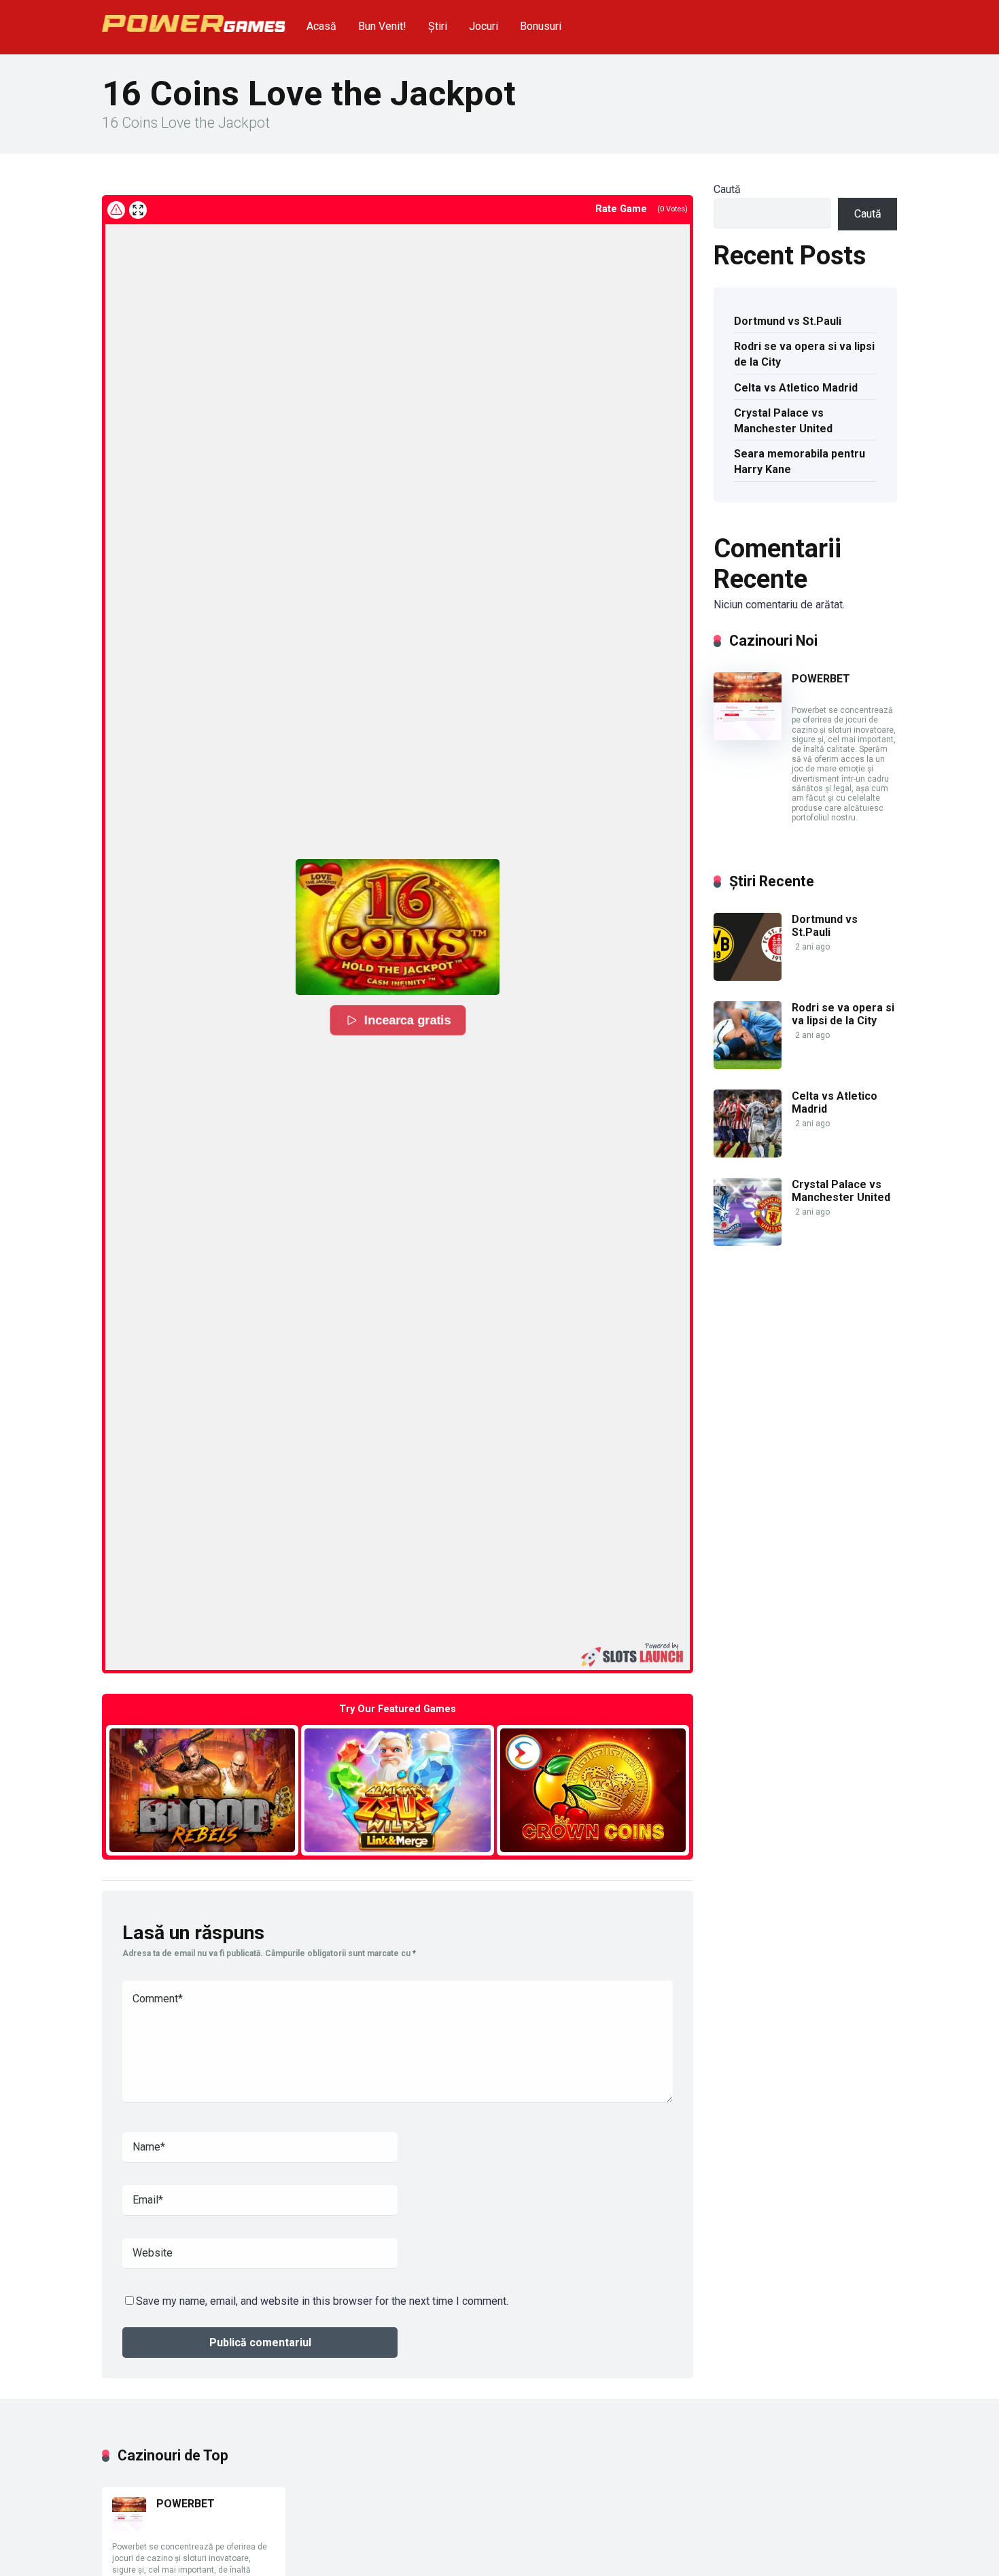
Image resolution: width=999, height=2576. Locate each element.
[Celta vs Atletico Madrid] (748, 1154)
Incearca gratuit (202, 1790)
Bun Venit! (382, 26)
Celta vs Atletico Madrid (796, 388)
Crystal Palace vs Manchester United (783, 421)
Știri (438, 26)
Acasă (321, 26)
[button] (398, 927)
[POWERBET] (748, 736)
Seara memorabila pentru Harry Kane (800, 462)
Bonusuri (541, 26)
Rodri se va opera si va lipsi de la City (804, 354)
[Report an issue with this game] (116, 210)
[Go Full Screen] (138, 210)
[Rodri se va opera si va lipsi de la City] (748, 1065)
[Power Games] (194, 18)
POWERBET (821, 679)
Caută (727, 189)
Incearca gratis (408, 1020)
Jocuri (484, 26)
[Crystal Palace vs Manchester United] (748, 1242)
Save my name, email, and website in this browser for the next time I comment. (322, 2301)
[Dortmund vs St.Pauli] (748, 977)
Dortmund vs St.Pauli (788, 321)
